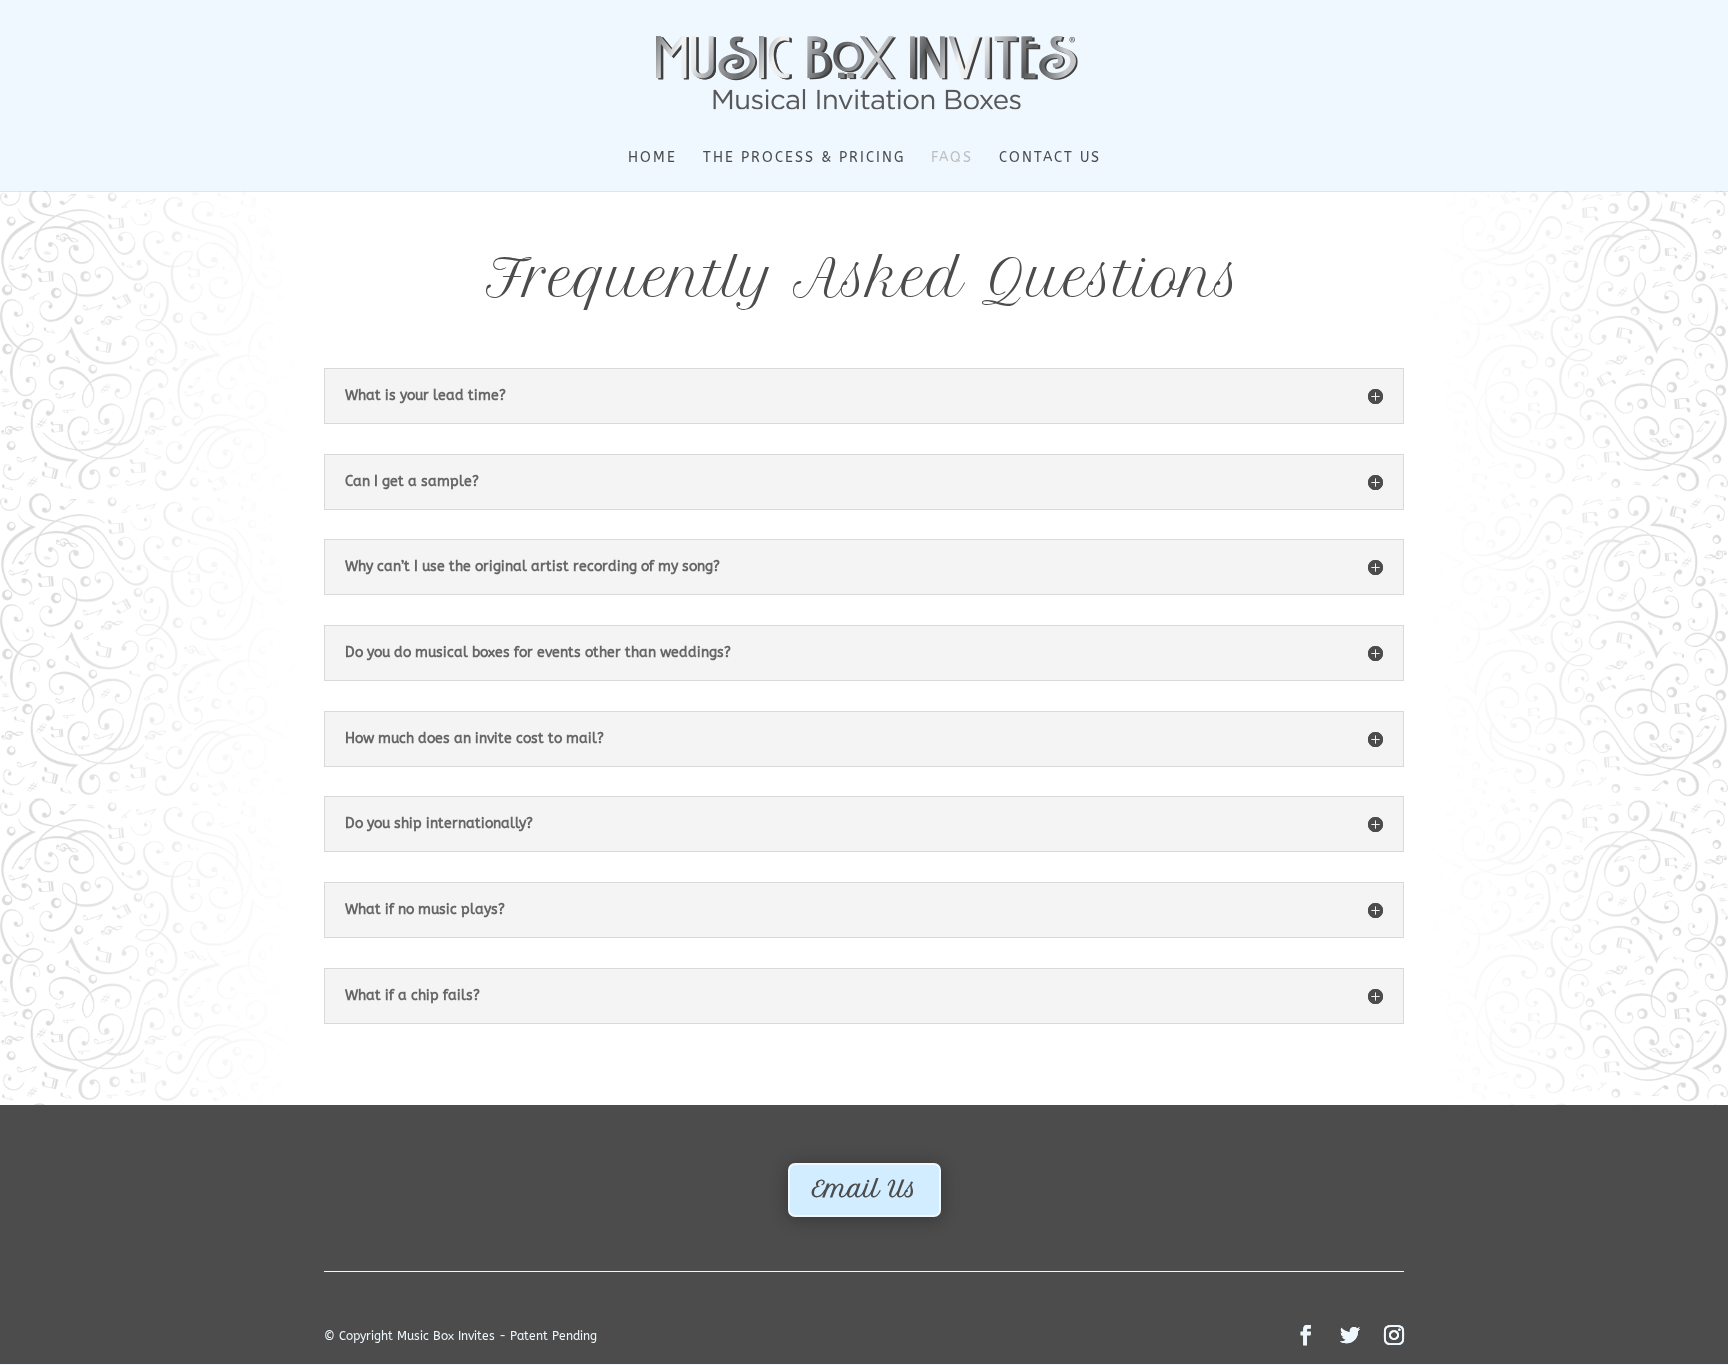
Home (652, 158)
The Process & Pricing (804, 158)
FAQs (952, 158)
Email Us (864, 1189)
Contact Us (1050, 158)
